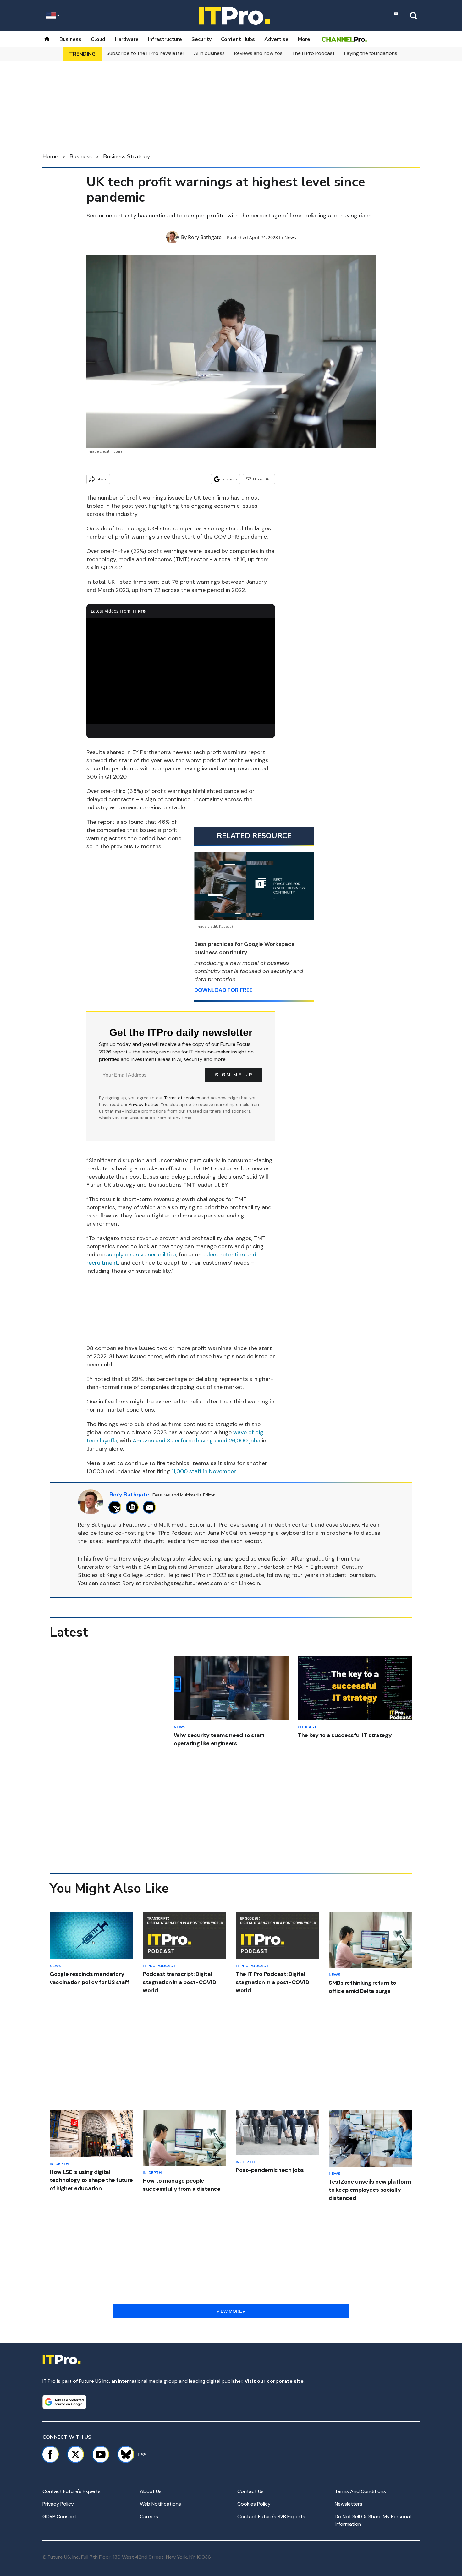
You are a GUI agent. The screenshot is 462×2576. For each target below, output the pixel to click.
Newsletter (263, 479)
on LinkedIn (245, 1583)
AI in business (209, 53)
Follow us (229, 479)
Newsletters (349, 2504)
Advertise (276, 39)
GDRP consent (59, 2516)
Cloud (98, 39)
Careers (149, 2516)
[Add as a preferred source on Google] (64, 2402)
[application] (181, 671)
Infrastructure (165, 39)
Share (102, 479)
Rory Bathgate (205, 237)
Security (201, 39)
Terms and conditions (360, 2491)
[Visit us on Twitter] (75, 2454)
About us (151, 2491)
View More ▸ (231, 2311)
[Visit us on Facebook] (50, 2454)
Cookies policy (254, 2504)
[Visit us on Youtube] (101, 2454)
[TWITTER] (116, 1507)
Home (50, 156)
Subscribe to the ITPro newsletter (146, 53)
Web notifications (160, 2504)
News (290, 237)
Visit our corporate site (274, 2381)
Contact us (250, 2491)
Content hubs (238, 39)
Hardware (127, 39)
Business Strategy (126, 156)
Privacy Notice (144, 1104)
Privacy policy (58, 2504)
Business (70, 39)
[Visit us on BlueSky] (123, 2454)
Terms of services (183, 1098)
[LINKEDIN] (134, 1507)
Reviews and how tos (258, 53)
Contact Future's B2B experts (271, 2516)
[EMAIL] (151, 1507)
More (304, 39)
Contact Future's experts (71, 2491)
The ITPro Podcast (313, 53)
